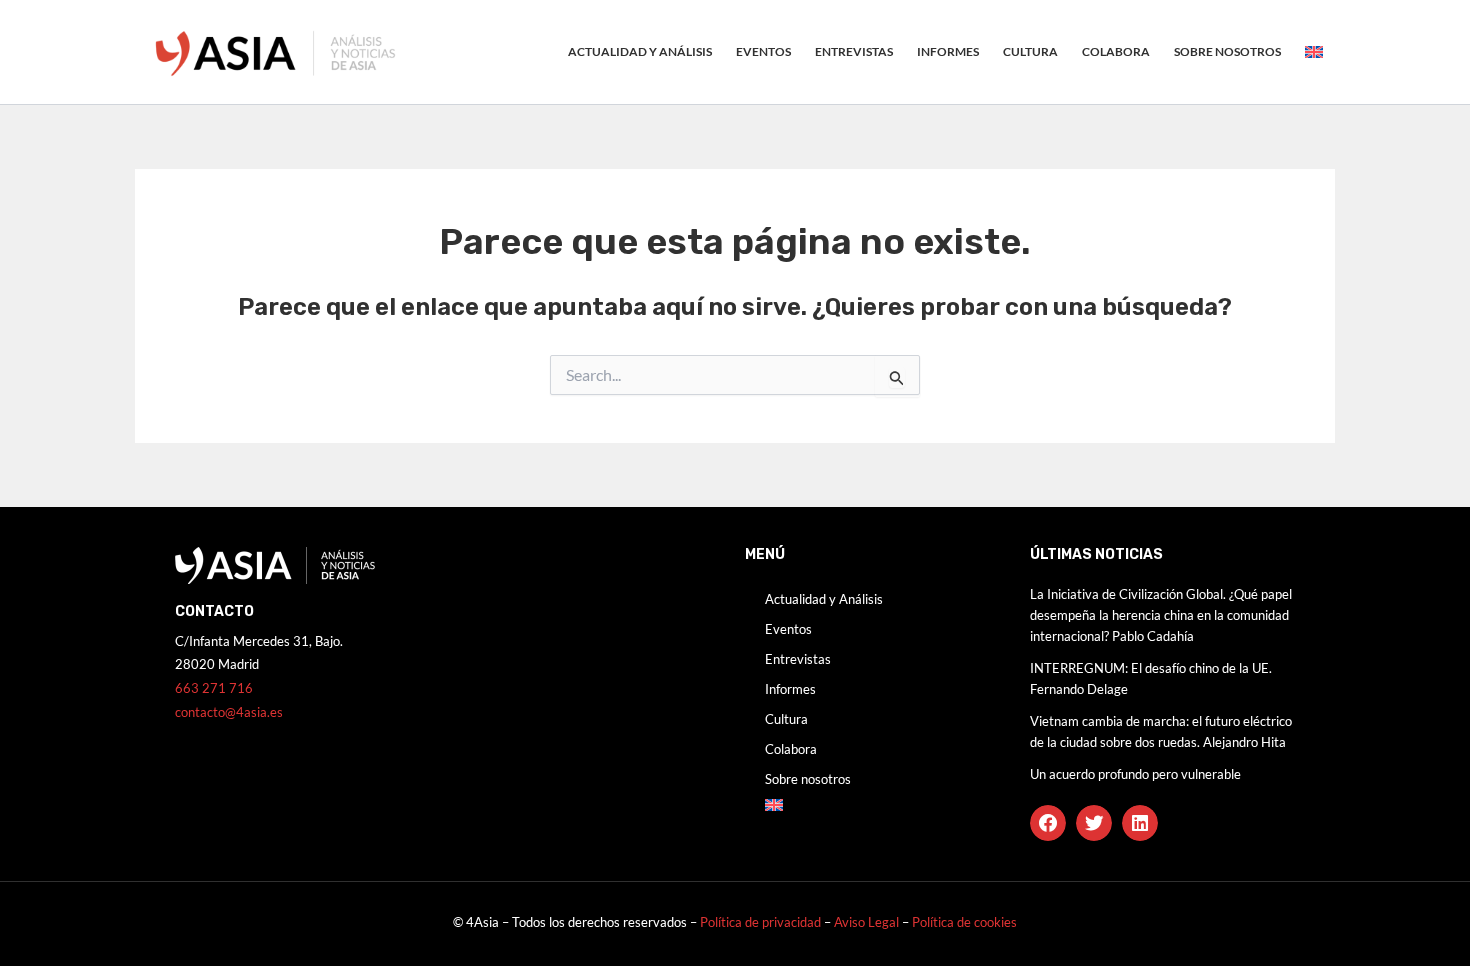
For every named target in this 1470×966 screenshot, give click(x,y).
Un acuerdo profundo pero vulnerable (1135, 774)
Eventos (763, 51)
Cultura (1030, 51)
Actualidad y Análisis (640, 51)
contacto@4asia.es (229, 712)
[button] (1048, 823)
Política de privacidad (760, 922)
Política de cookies (964, 922)
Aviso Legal (868, 922)
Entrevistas (854, 51)
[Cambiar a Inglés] (1314, 52)
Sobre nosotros (1227, 51)
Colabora (1116, 51)
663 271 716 (214, 688)
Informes (948, 51)
